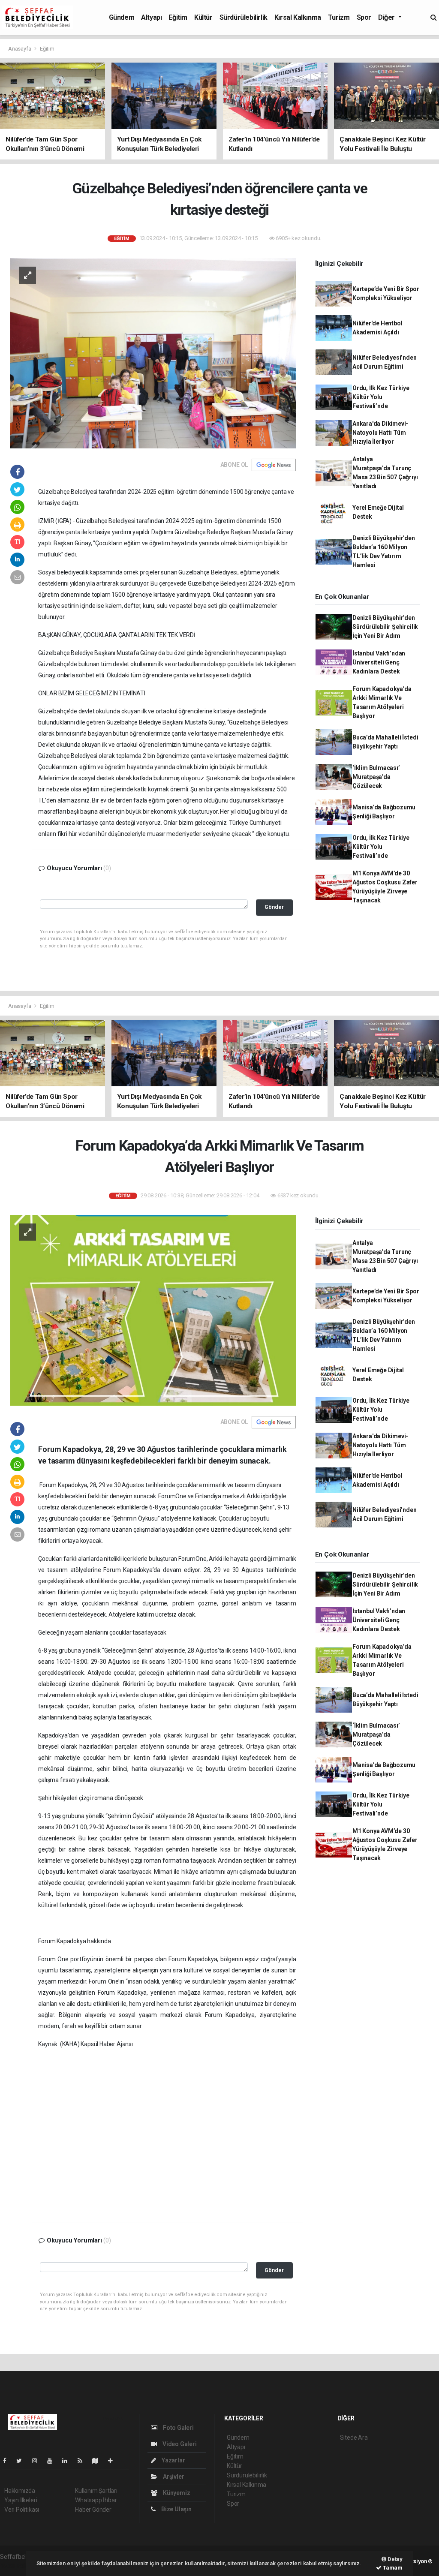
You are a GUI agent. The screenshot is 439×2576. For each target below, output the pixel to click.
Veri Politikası (22, 2510)
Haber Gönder (93, 2510)
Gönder (274, 907)
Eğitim (178, 17)
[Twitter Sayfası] (23, 2461)
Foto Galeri (178, 2428)
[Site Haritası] (99, 2461)
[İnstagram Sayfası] (38, 2461)
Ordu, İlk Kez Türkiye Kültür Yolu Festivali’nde (381, 397)
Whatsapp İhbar (96, 2500)
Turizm (339, 17)
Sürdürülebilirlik (244, 17)
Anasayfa (20, 49)
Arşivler (173, 2477)
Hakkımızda (20, 2491)
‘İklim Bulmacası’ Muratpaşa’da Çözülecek (376, 777)
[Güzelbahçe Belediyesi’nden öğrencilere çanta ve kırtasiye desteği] (153, 352)
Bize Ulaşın (176, 2509)
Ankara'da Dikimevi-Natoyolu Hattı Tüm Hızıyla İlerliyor (380, 433)
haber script (16, 2566)
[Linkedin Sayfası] (68, 2461)
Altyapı (151, 17)
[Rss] (83, 2461)
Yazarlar (173, 2460)
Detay (394, 2559)
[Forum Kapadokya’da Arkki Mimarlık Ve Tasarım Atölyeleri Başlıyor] (153, 1310)
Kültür (203, 17)
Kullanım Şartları (96, 2491)
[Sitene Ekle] (114, 2461)
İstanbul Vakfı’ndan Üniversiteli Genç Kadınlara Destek (379, 662)
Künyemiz (176, 2493)
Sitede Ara (354, 2438)
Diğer (387, 17)
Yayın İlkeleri (21, 2500)
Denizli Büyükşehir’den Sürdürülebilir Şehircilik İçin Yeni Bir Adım (385, 627)
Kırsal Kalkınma (298, 17)
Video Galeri (179, 2444)
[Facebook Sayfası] (8, 2461)
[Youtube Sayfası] (53, 2461)
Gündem (122, 17)
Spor (364, 17)
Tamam (392, 2568)
